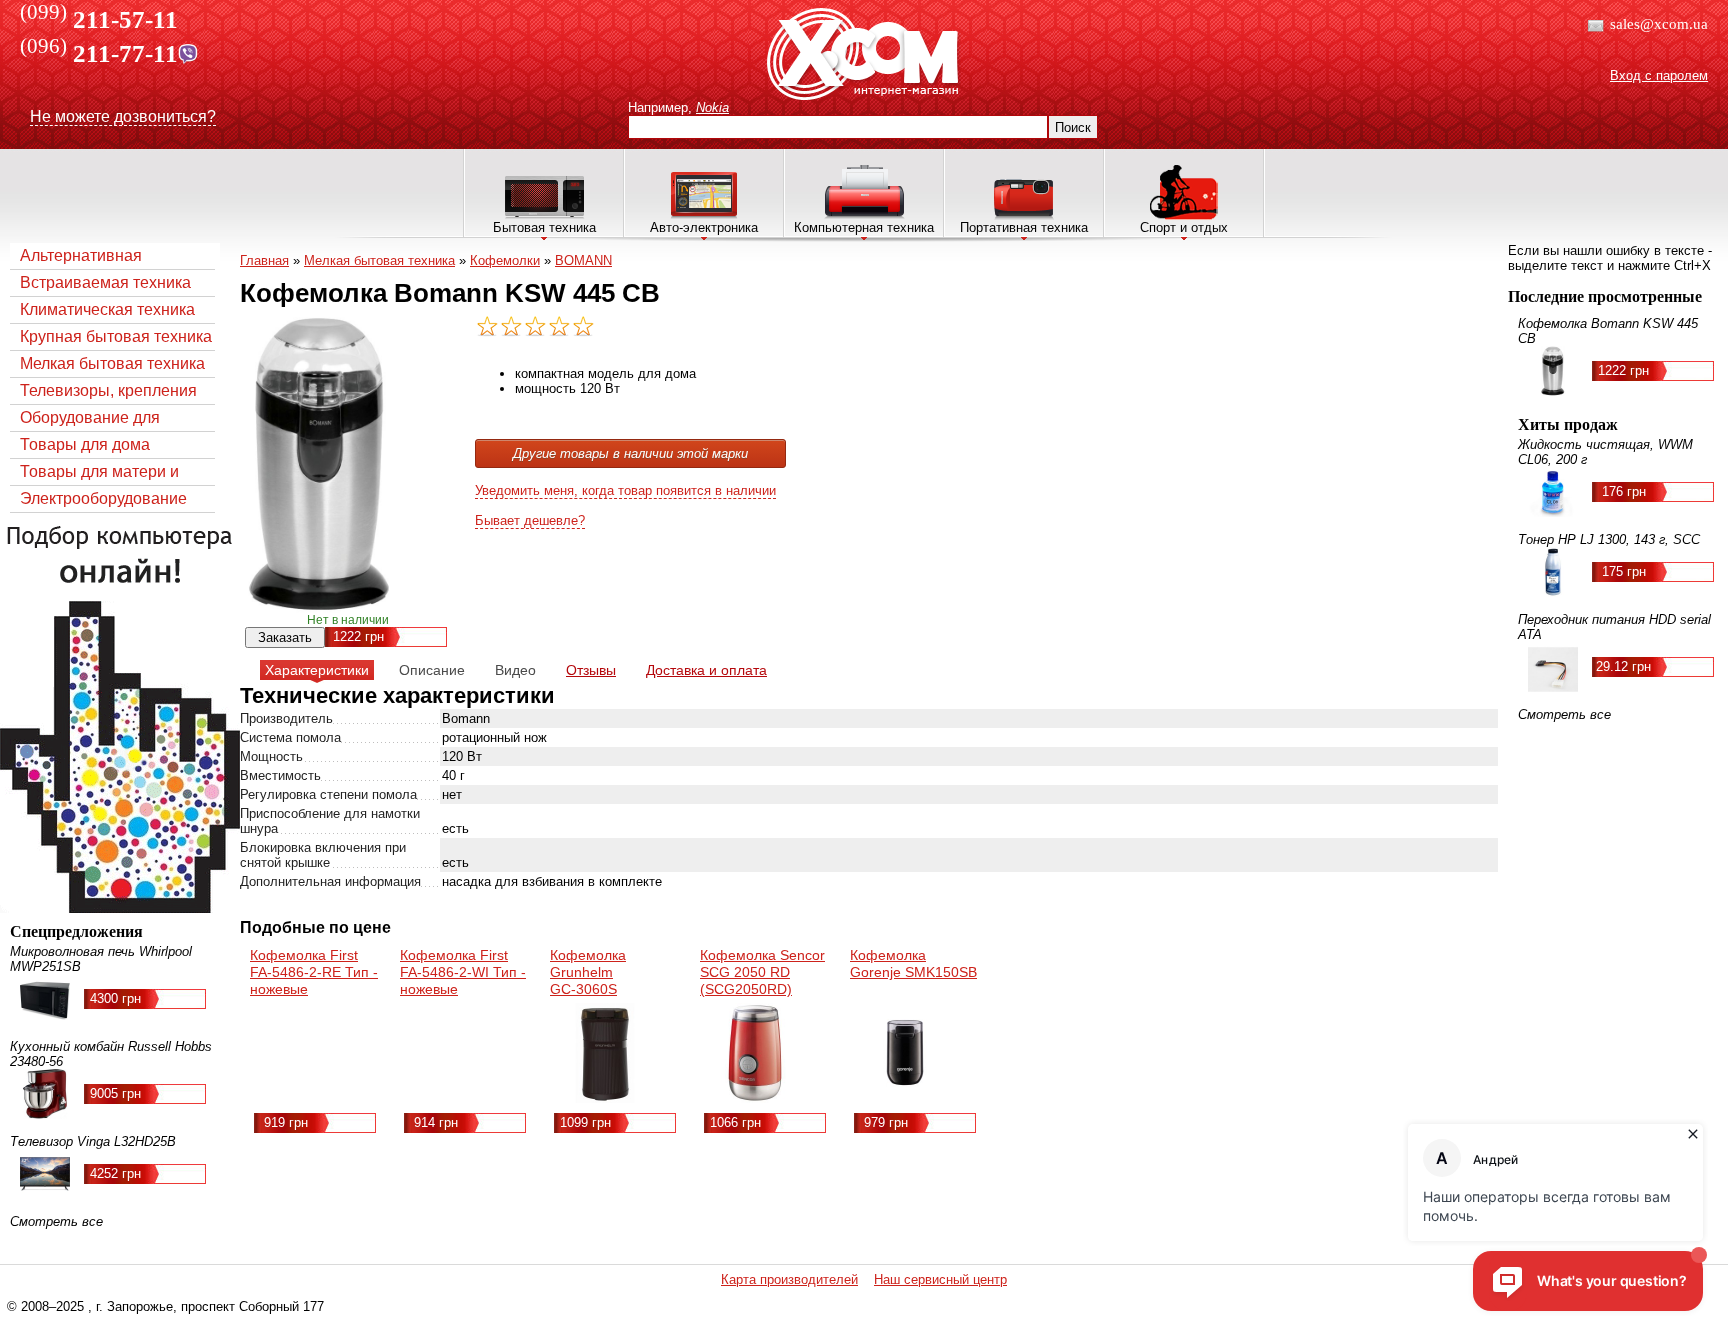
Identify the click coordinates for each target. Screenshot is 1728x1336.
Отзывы (591, 670)
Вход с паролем (1659, 75)
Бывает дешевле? (530, 520)
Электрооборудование (103, 498)
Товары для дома (85, 444)
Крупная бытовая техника (116, 336)
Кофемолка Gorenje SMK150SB (913, 963)
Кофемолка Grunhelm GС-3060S (588, 972)
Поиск (1073, 127)
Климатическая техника (107, 309)
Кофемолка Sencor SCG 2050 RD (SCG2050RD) (762, 972)
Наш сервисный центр (940, 1279)
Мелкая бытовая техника (112, 363)
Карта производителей (789, 1279)
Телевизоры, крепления (108, 390)
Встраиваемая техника (105, 282)
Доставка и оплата (706, 670)
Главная (264, 260)
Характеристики (317, 670)
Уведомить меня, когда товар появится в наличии (625, 490)
